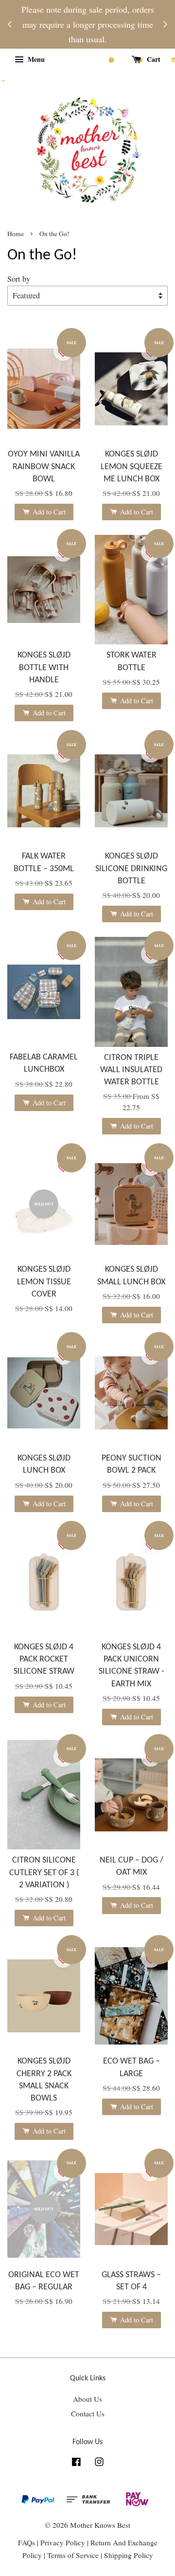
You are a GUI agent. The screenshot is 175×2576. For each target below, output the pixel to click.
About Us (87, 2399)
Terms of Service (74, 2555)
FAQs (26, 2542)
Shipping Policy (129, 2555)
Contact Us (88, 2413)
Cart (153, 59)
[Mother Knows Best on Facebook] (76, 2463)
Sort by (19, 279)
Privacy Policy (63, 2542)
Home (16, 234)
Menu (35, 59)
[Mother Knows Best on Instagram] (99, 2463)
